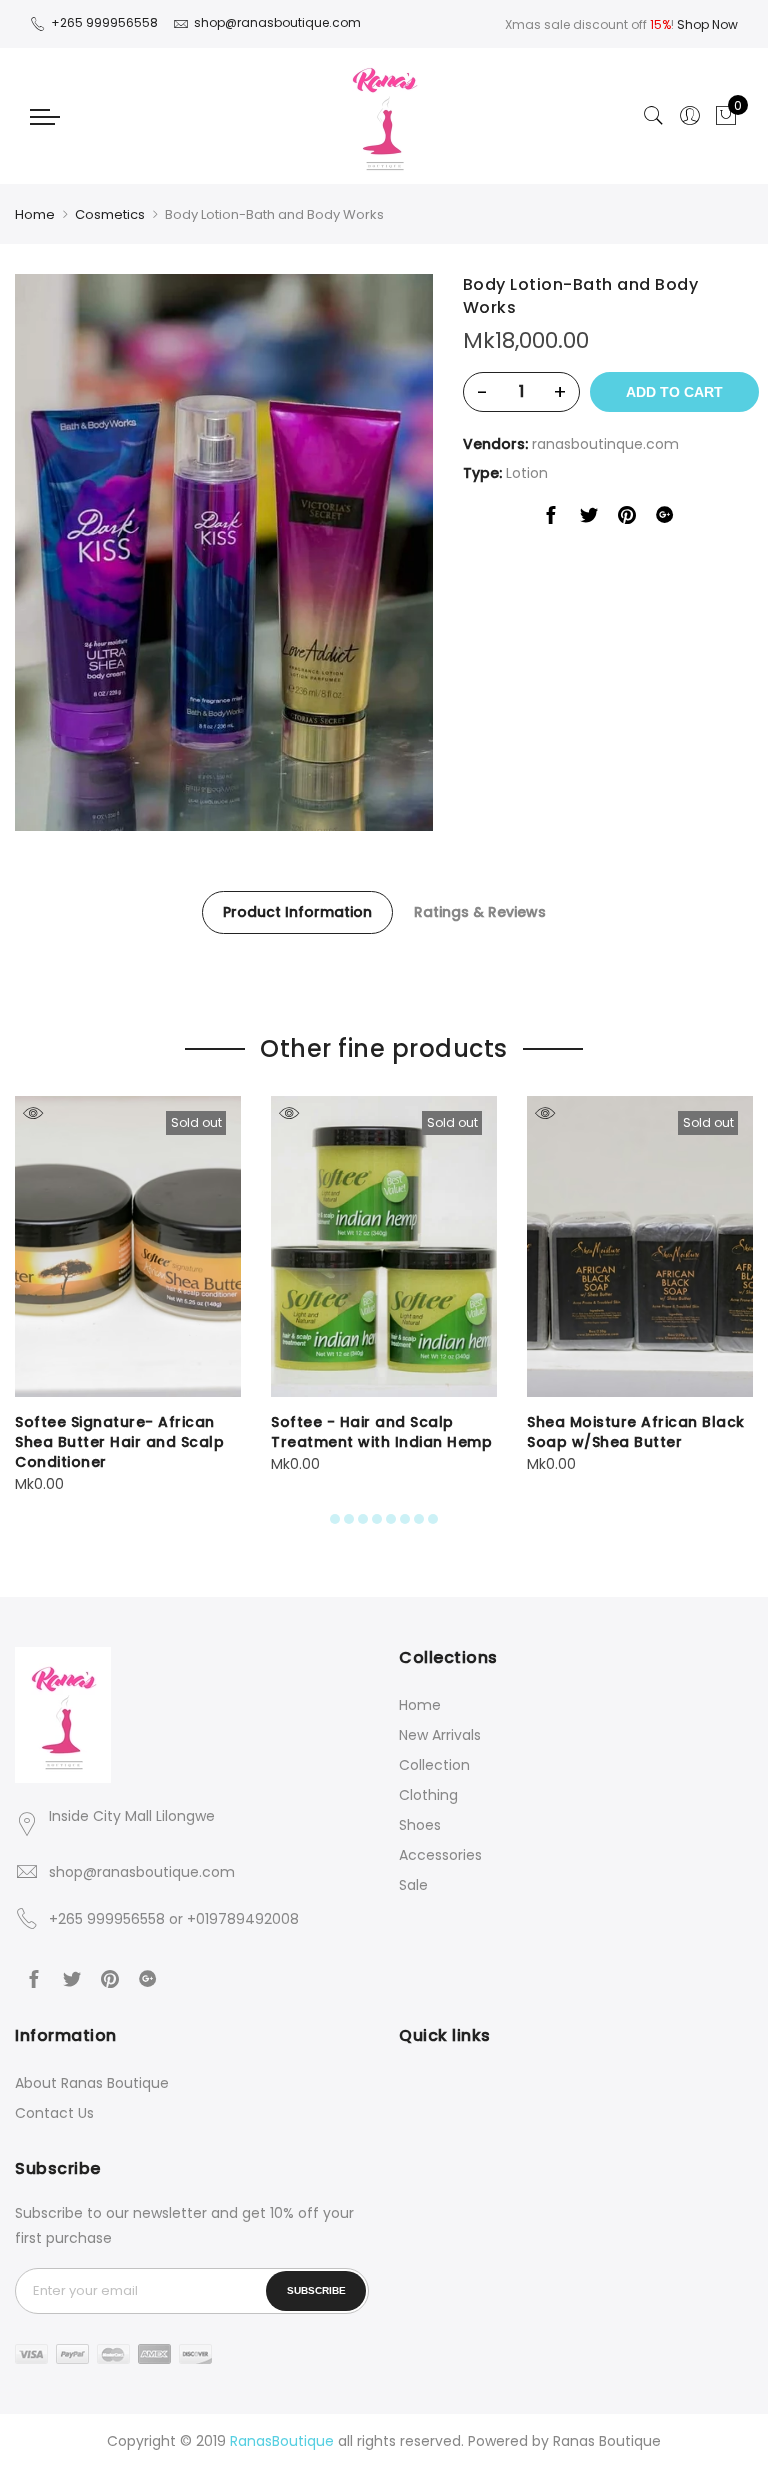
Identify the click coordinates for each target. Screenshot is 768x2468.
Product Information (297, 912)
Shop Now (707, 24)
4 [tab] (377, 1519)
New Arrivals (440, 1735)
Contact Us (54, 2113)
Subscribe (316, 2290)
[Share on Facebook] (551, 519)
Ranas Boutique (607, 2441)
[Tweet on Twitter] (589, 519)
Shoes (420, 1825)
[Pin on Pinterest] (627, 519)
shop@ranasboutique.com (142, 1872)
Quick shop (32, 1113)
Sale (413, 1885)
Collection (434, 1765)
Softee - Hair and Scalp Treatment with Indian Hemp (381, 1432)
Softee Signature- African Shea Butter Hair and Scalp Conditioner (119, 1442)
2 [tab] (349, 1519)
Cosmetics (110, 214)
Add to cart (674, 392)
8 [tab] (433, 1519)
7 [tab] (419, 1519)
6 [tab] (405, 1519)
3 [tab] (363, 1519)
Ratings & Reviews (480, 912)
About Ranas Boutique (92, 2083)
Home (35, 214)
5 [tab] (391, 1519)
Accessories (440, 1855)
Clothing (428, 1795)
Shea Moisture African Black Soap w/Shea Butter (636, 1432)
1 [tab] (335, 1519)
